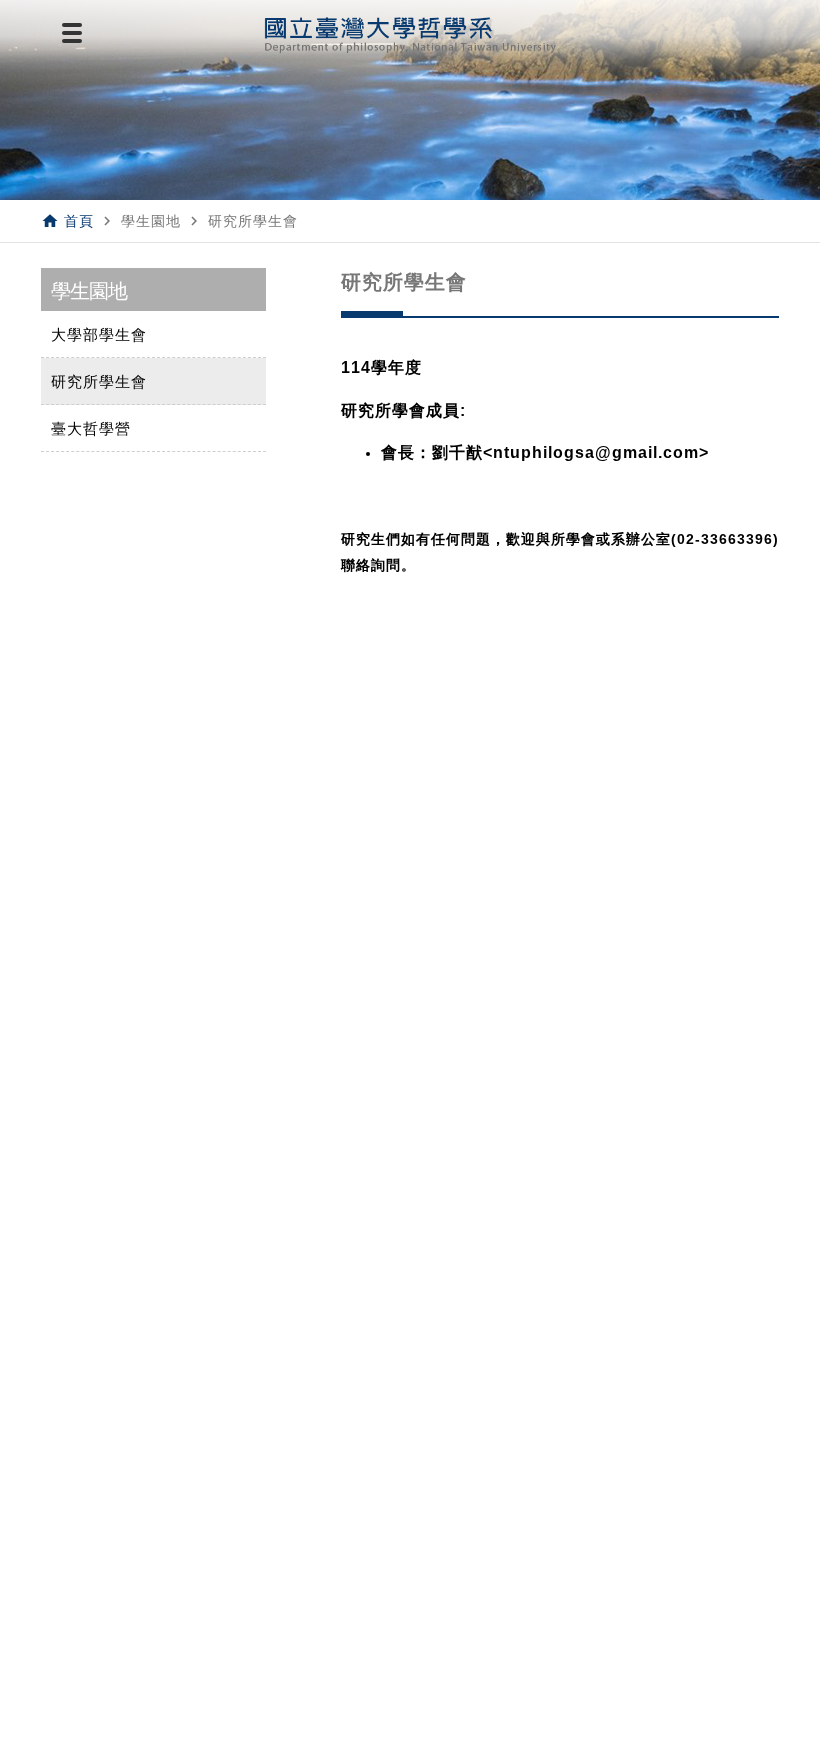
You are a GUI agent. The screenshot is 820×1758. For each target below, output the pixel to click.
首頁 (79, 221)
